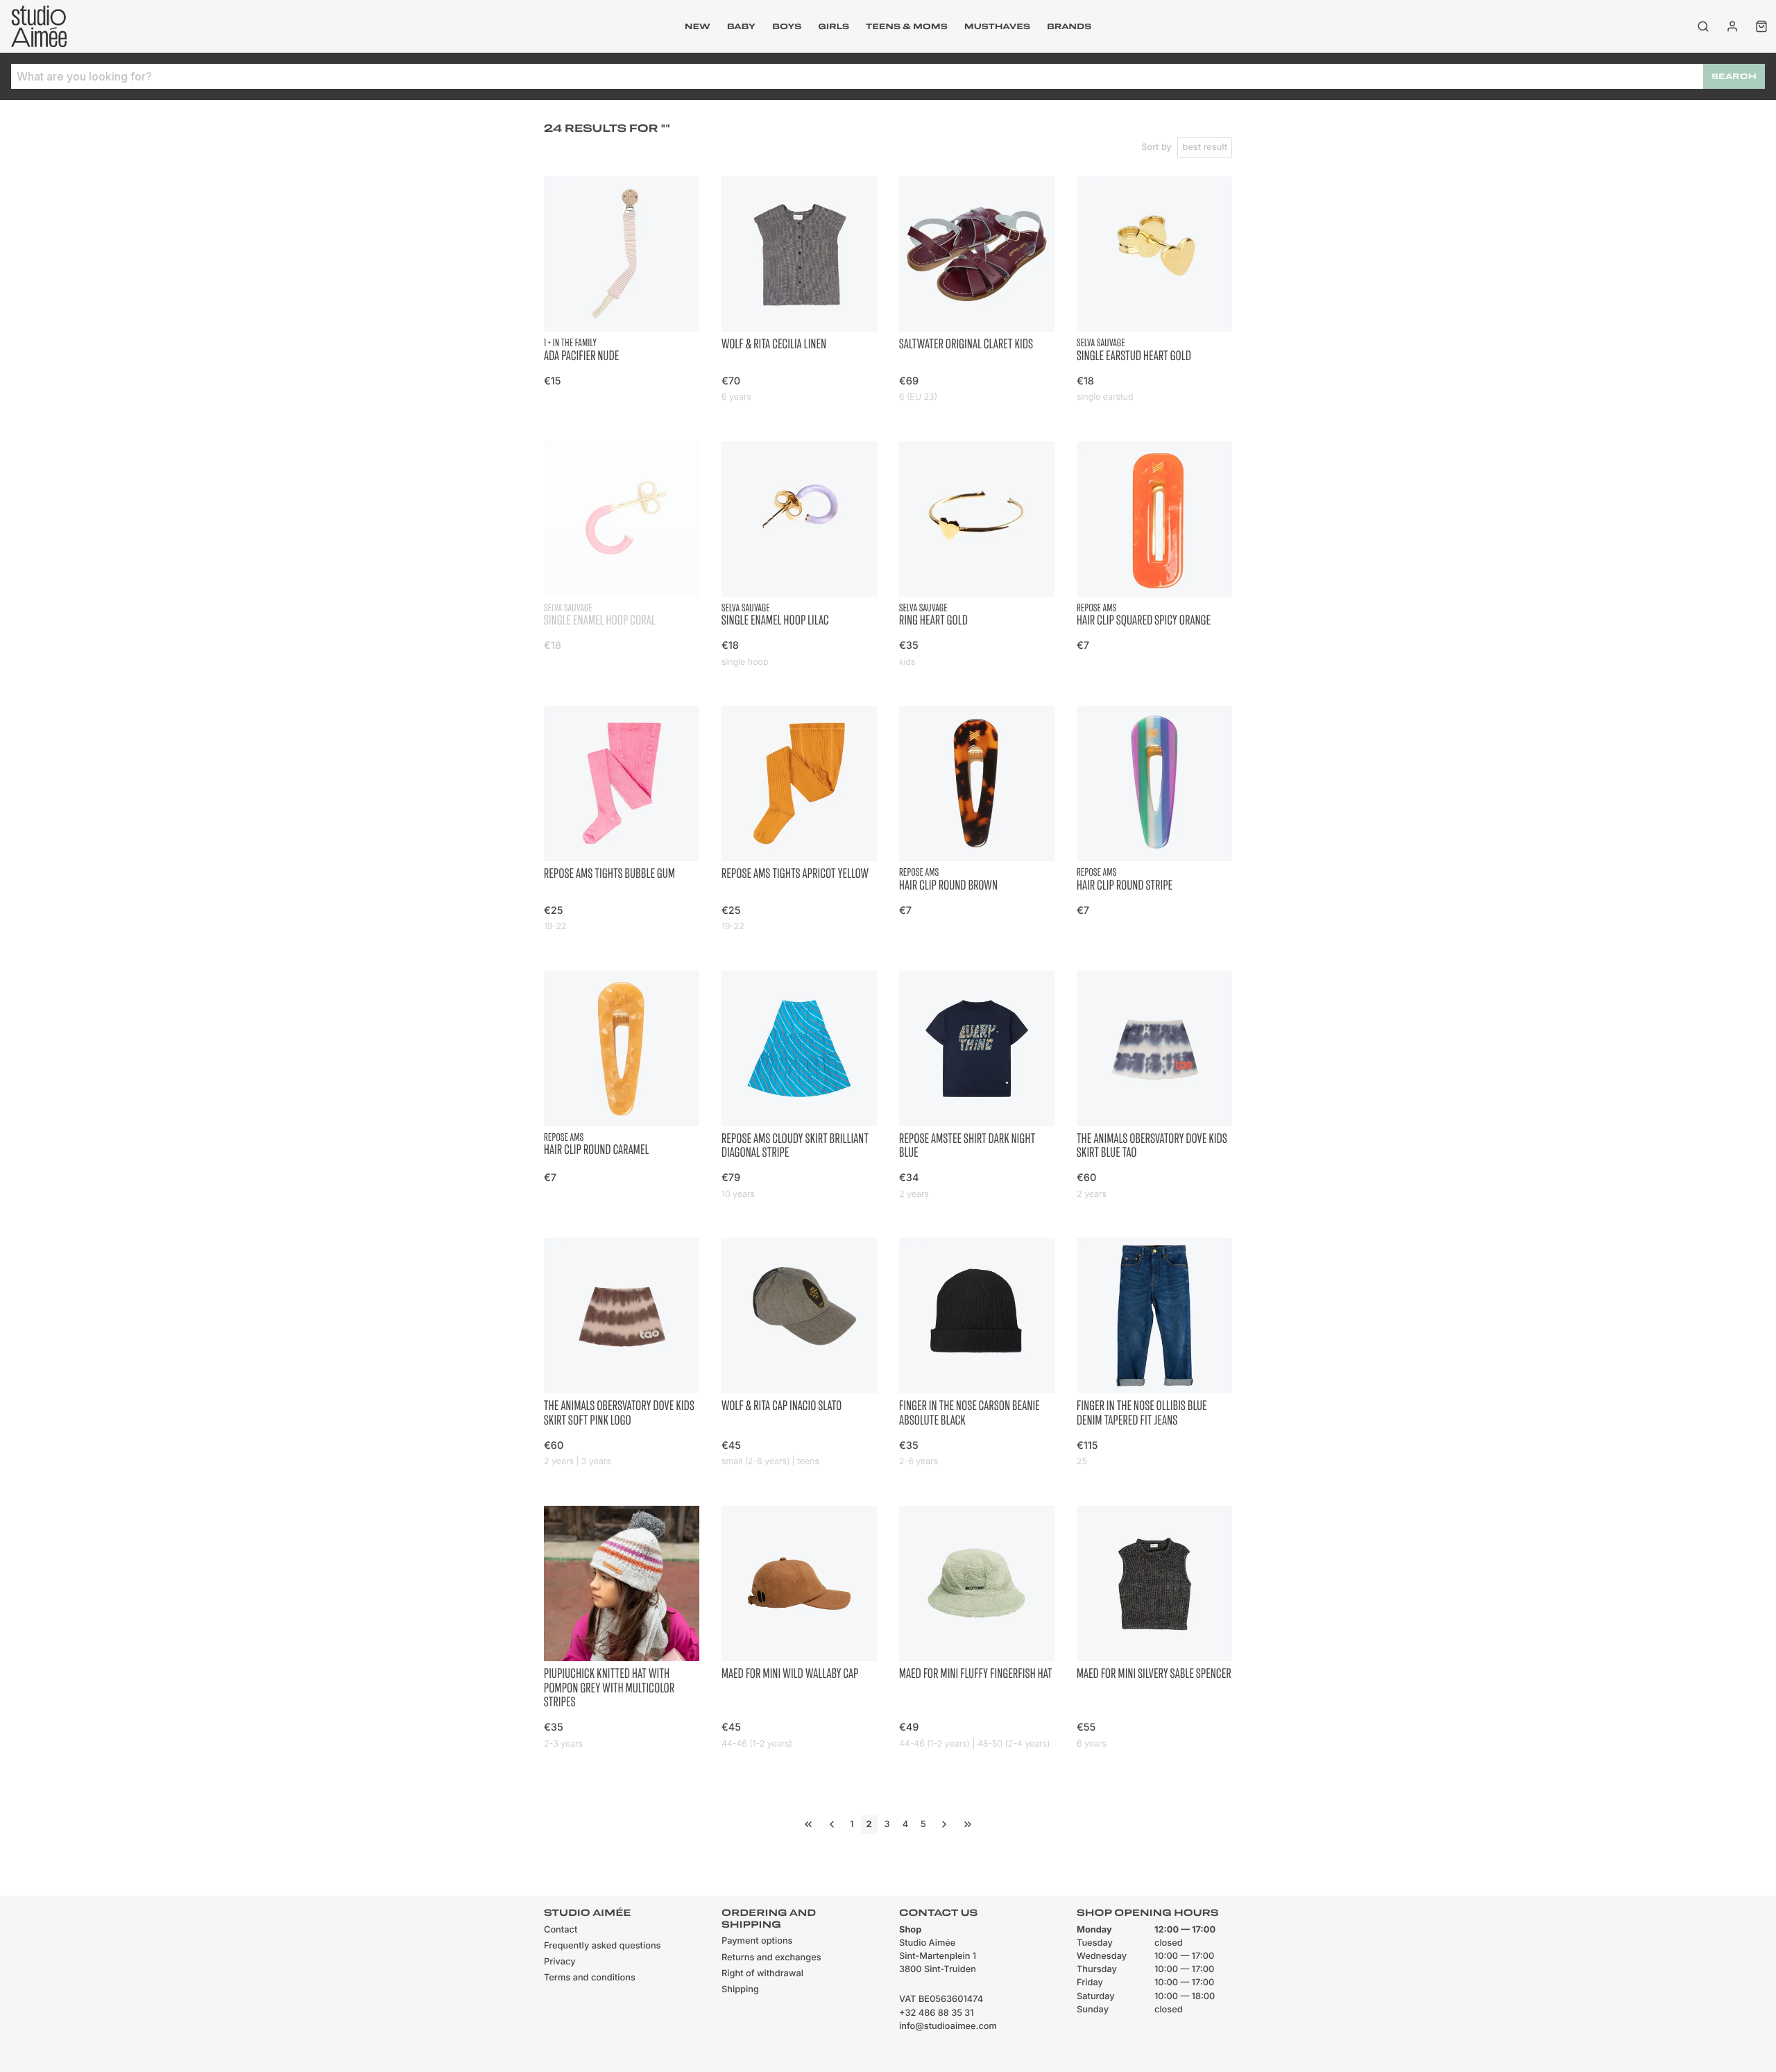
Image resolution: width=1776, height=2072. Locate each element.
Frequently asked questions (602, 1946)
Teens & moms (907, 26)
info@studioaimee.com (948, 2027)
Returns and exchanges (771, 1958)
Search (1734, 76)
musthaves (997, 26)
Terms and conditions (590, 1978)
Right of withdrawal (762, 1974)
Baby (741, 26)
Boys (787, 26)
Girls (834, 26)
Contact (561, 1930)
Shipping (740, 1990)
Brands (1069, 26)
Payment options (757, 1941)
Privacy (560, 1962)
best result (1205, 147)
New (698, 26)
